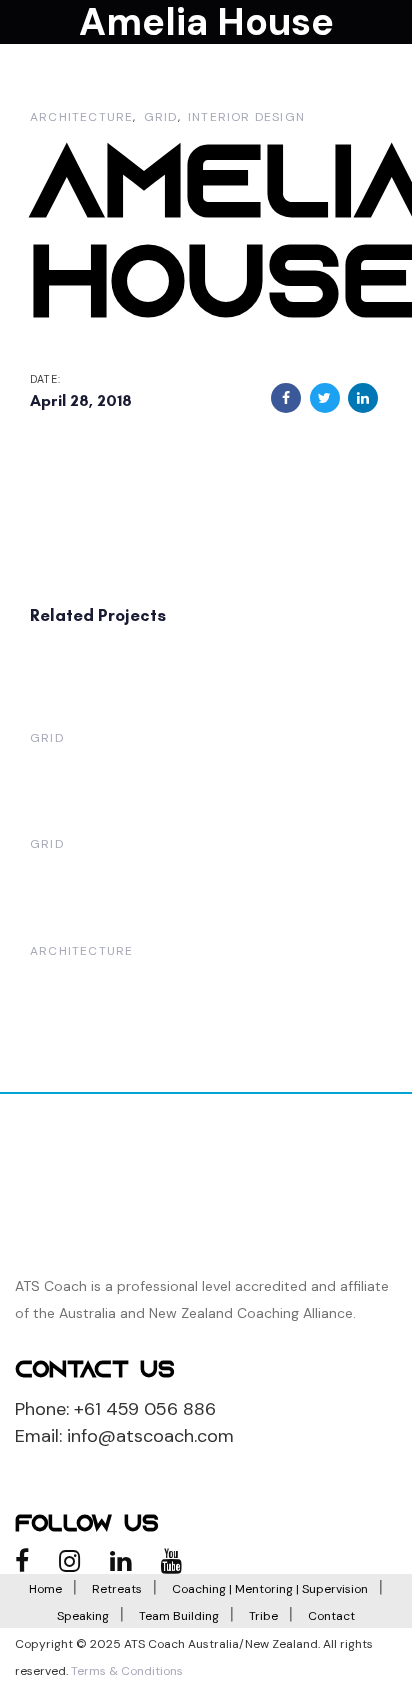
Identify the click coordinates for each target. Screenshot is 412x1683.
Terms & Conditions (127, 1671)
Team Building (179, 1616)
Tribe (263, 1616)
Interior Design (246, 117)
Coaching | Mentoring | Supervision (270, 1589)
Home (45, 1589)
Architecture (81, 117)
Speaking (83, 1616)
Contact (331, 1616)
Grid (161, 117)
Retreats (117, 1589)
